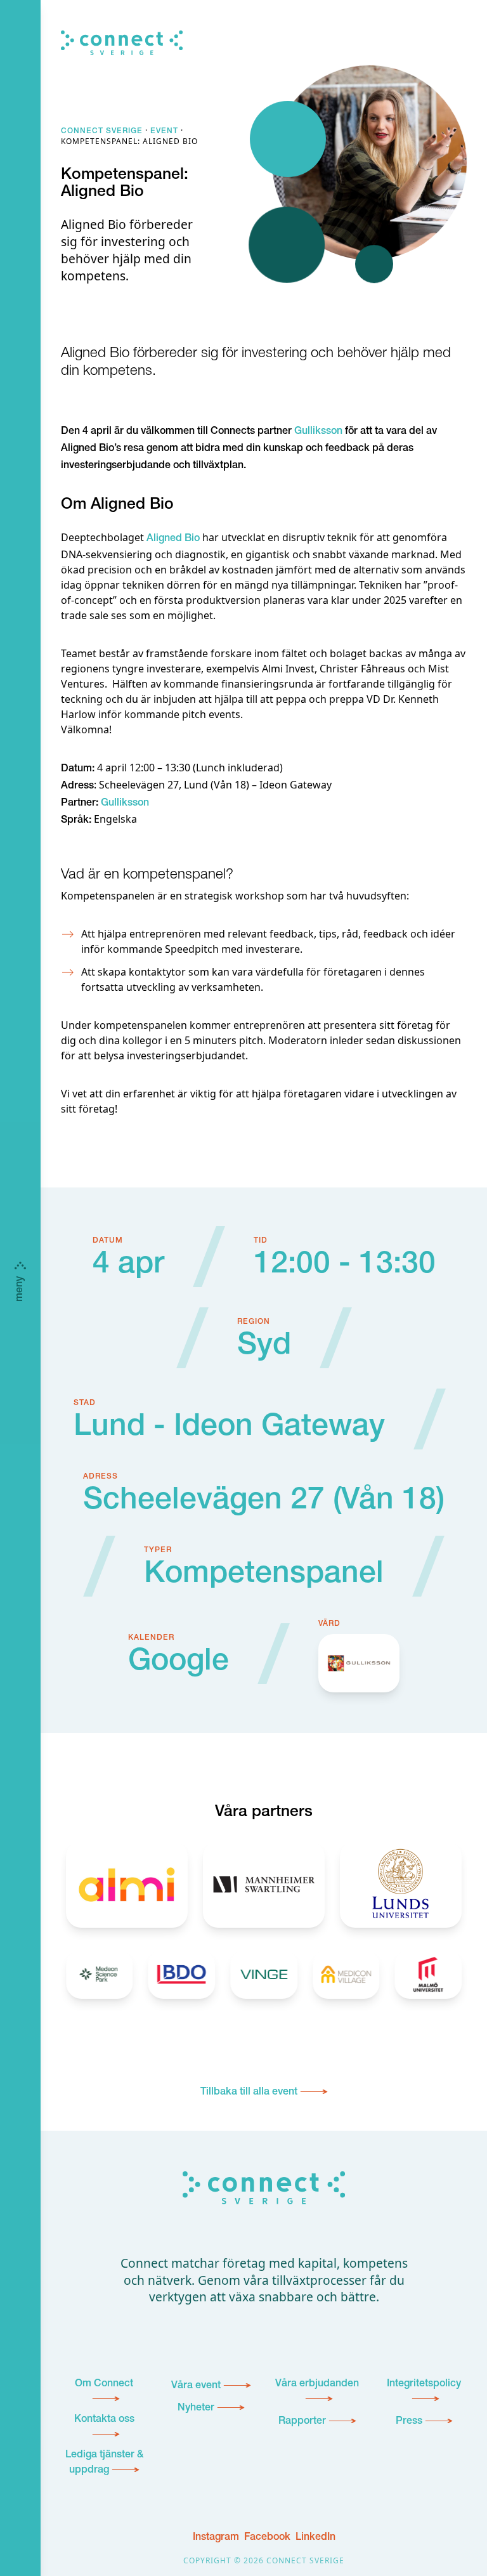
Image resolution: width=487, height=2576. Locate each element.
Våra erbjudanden (317, 2384)
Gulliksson (318, 432)
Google (179, 1663)
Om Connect (104, 2384)
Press (409, 2422)
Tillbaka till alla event (249, 2093)
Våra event (196, 2386)
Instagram (216, 2538)
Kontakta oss (104, 2420)
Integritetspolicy (424, 2384)
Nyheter (196, 2409)
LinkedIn (315, 2538)
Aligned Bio (173, 539)
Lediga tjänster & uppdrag (104, 2463)
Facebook (267, 2538)
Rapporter (302, 2422)
